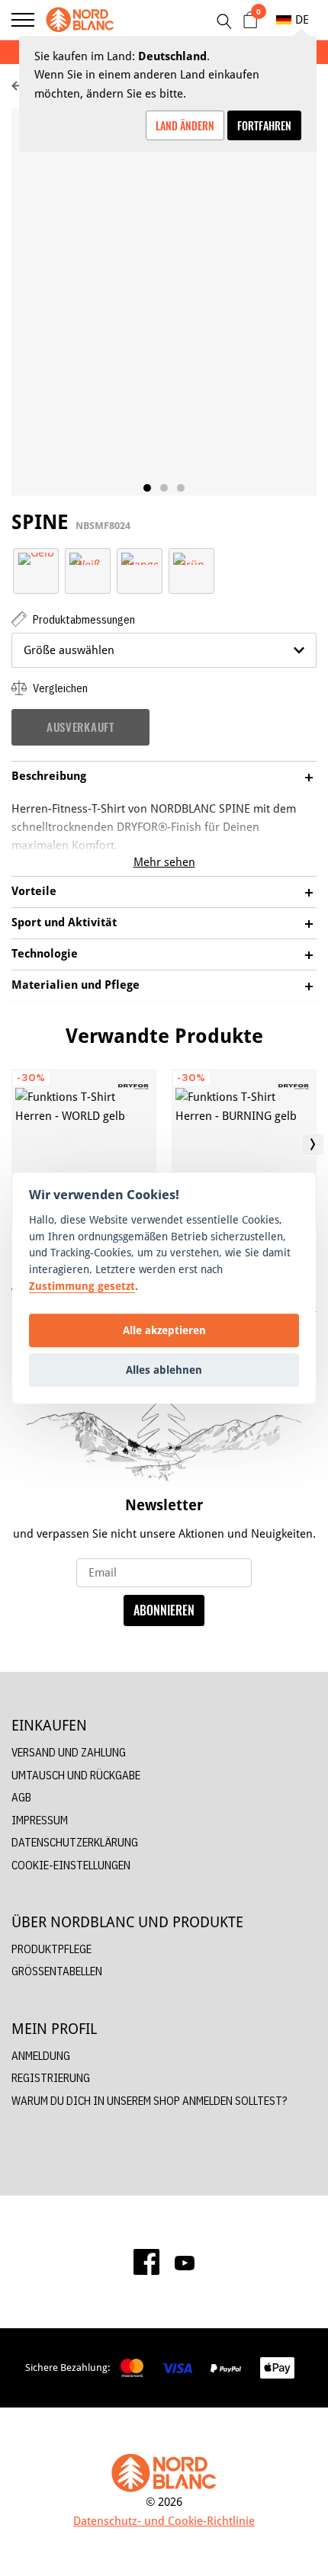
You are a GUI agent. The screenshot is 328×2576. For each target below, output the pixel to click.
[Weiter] (313, 1144)
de (302, 19)
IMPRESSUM (40, 1820)
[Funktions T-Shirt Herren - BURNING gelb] (244, 1149)
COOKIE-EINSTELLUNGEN (71, 1865)
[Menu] (23, 20)
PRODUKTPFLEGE (51, 1949)
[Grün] (191, 558)
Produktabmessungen (83, 619)
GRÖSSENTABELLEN (57, 1971)
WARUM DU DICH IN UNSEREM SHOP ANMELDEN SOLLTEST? (150, 2101)
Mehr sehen (164, 862)
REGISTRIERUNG (51, 2078)
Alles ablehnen (164, 1370)
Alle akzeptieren (164, 1330)
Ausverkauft (80, 727)
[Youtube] (185, 2262)
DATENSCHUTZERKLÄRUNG (75, 1842)
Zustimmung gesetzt (82, 1286)
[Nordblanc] (80, 20)
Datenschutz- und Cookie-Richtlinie (164, 2521)
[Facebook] (146, 2262)
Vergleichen (59, 688)
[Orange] (140, 558)
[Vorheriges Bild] (15, 1144)
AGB (21, 1797)
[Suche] (223, 21)
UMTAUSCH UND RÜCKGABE (76, 1775)
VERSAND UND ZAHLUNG (69, 1752)
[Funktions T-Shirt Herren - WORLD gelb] (84, 1149)
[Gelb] (36, 558)
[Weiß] (88, 558)
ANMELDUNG (41, 2056)
